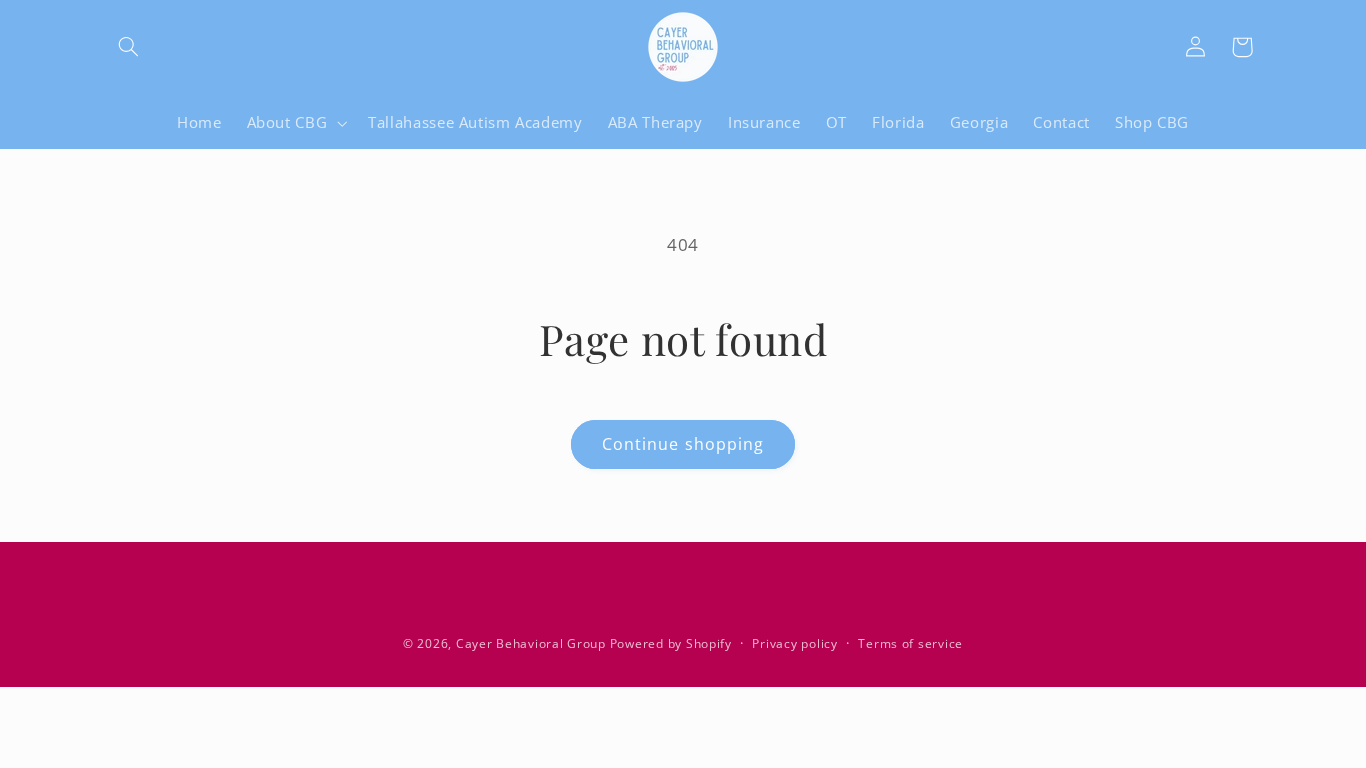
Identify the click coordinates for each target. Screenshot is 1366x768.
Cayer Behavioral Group (531, 643)
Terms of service (910, 643)
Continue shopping (683, 444)
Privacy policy (794, 643)
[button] (129, 47)
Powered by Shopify (671, 643)
